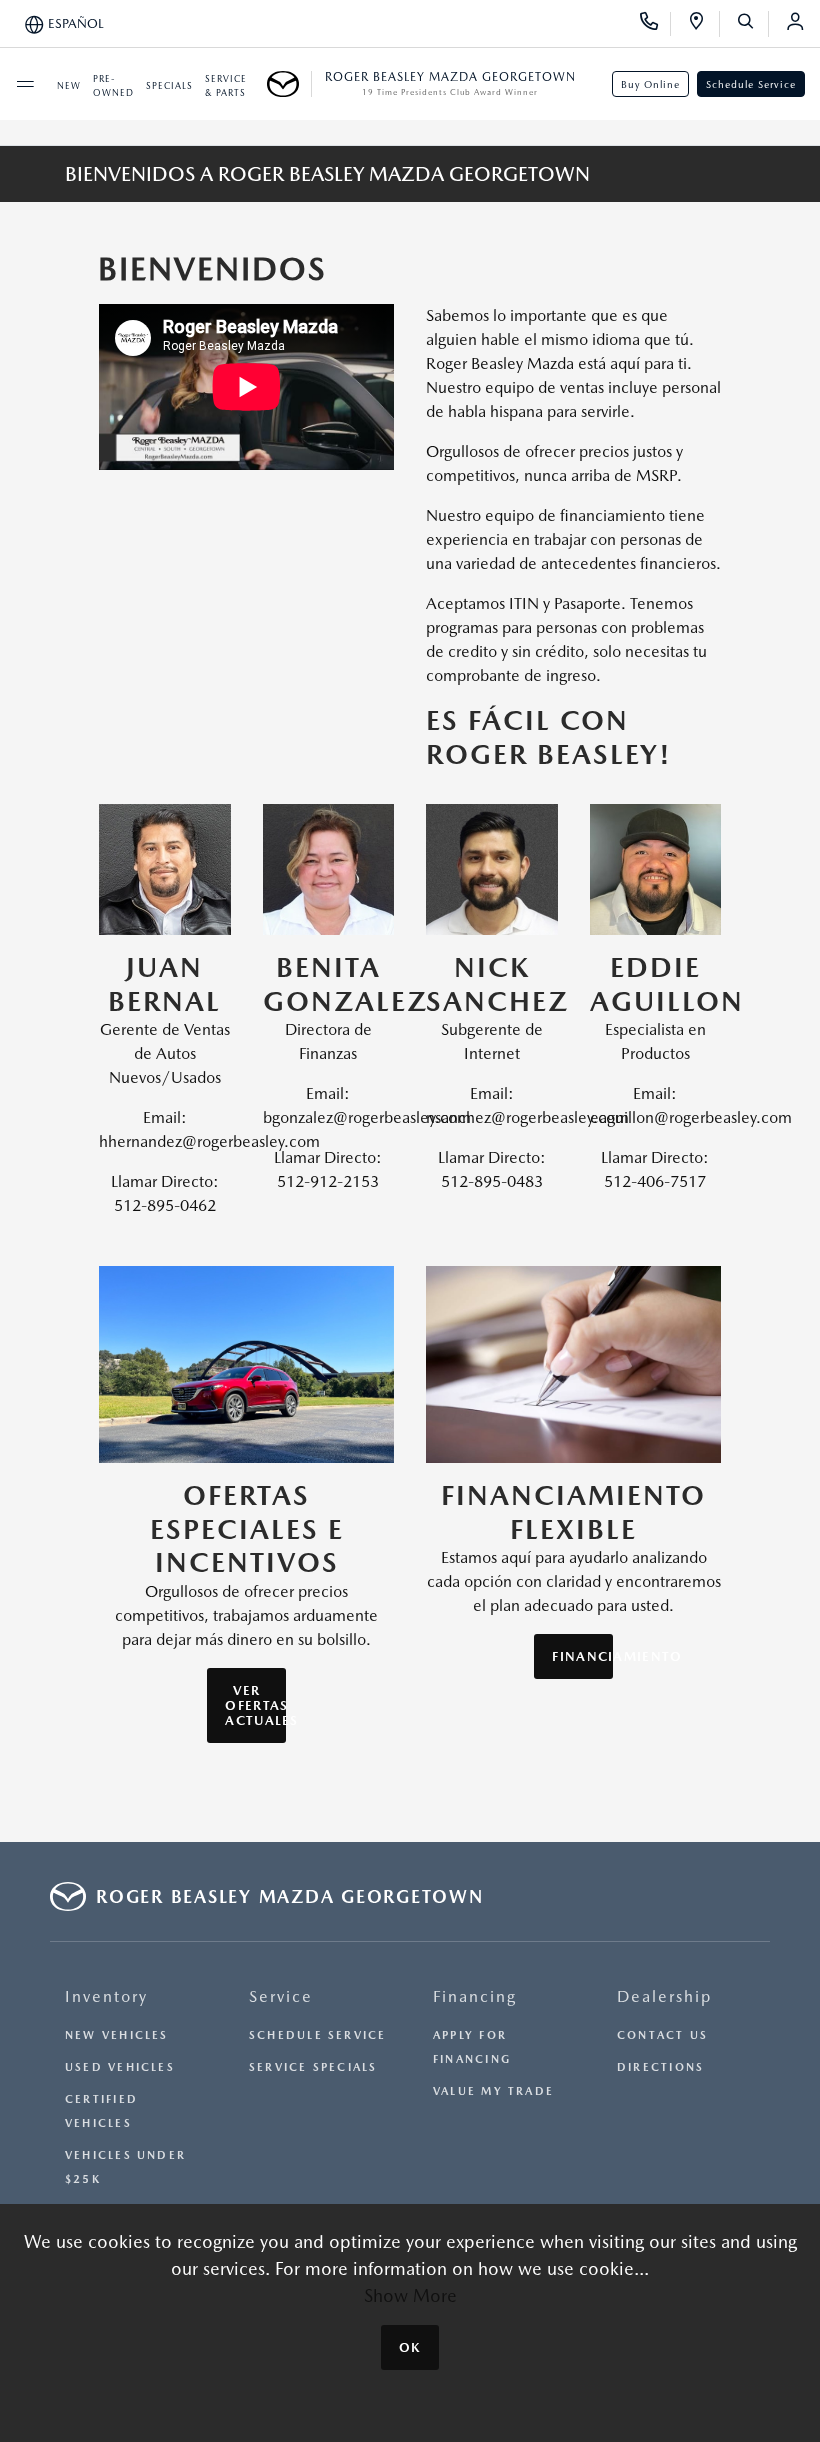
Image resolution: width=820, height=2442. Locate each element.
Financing (475, 1996)
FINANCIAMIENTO (582, 1656)
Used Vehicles (120, 2067)
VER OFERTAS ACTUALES (255, 1705)
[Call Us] (655, 24)
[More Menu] (25, 84)
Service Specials (313, 2067)
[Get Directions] (703, 24)
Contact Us (662, 2035)
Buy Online (650, 84)
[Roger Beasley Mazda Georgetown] (289, 84)
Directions (660, 2067)
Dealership (664, 1996)
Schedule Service (751, 84)
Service (281, 1996)
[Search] (752, 24)
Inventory (106, 1996)
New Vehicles (117, 2035)
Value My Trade (493, 2091)
